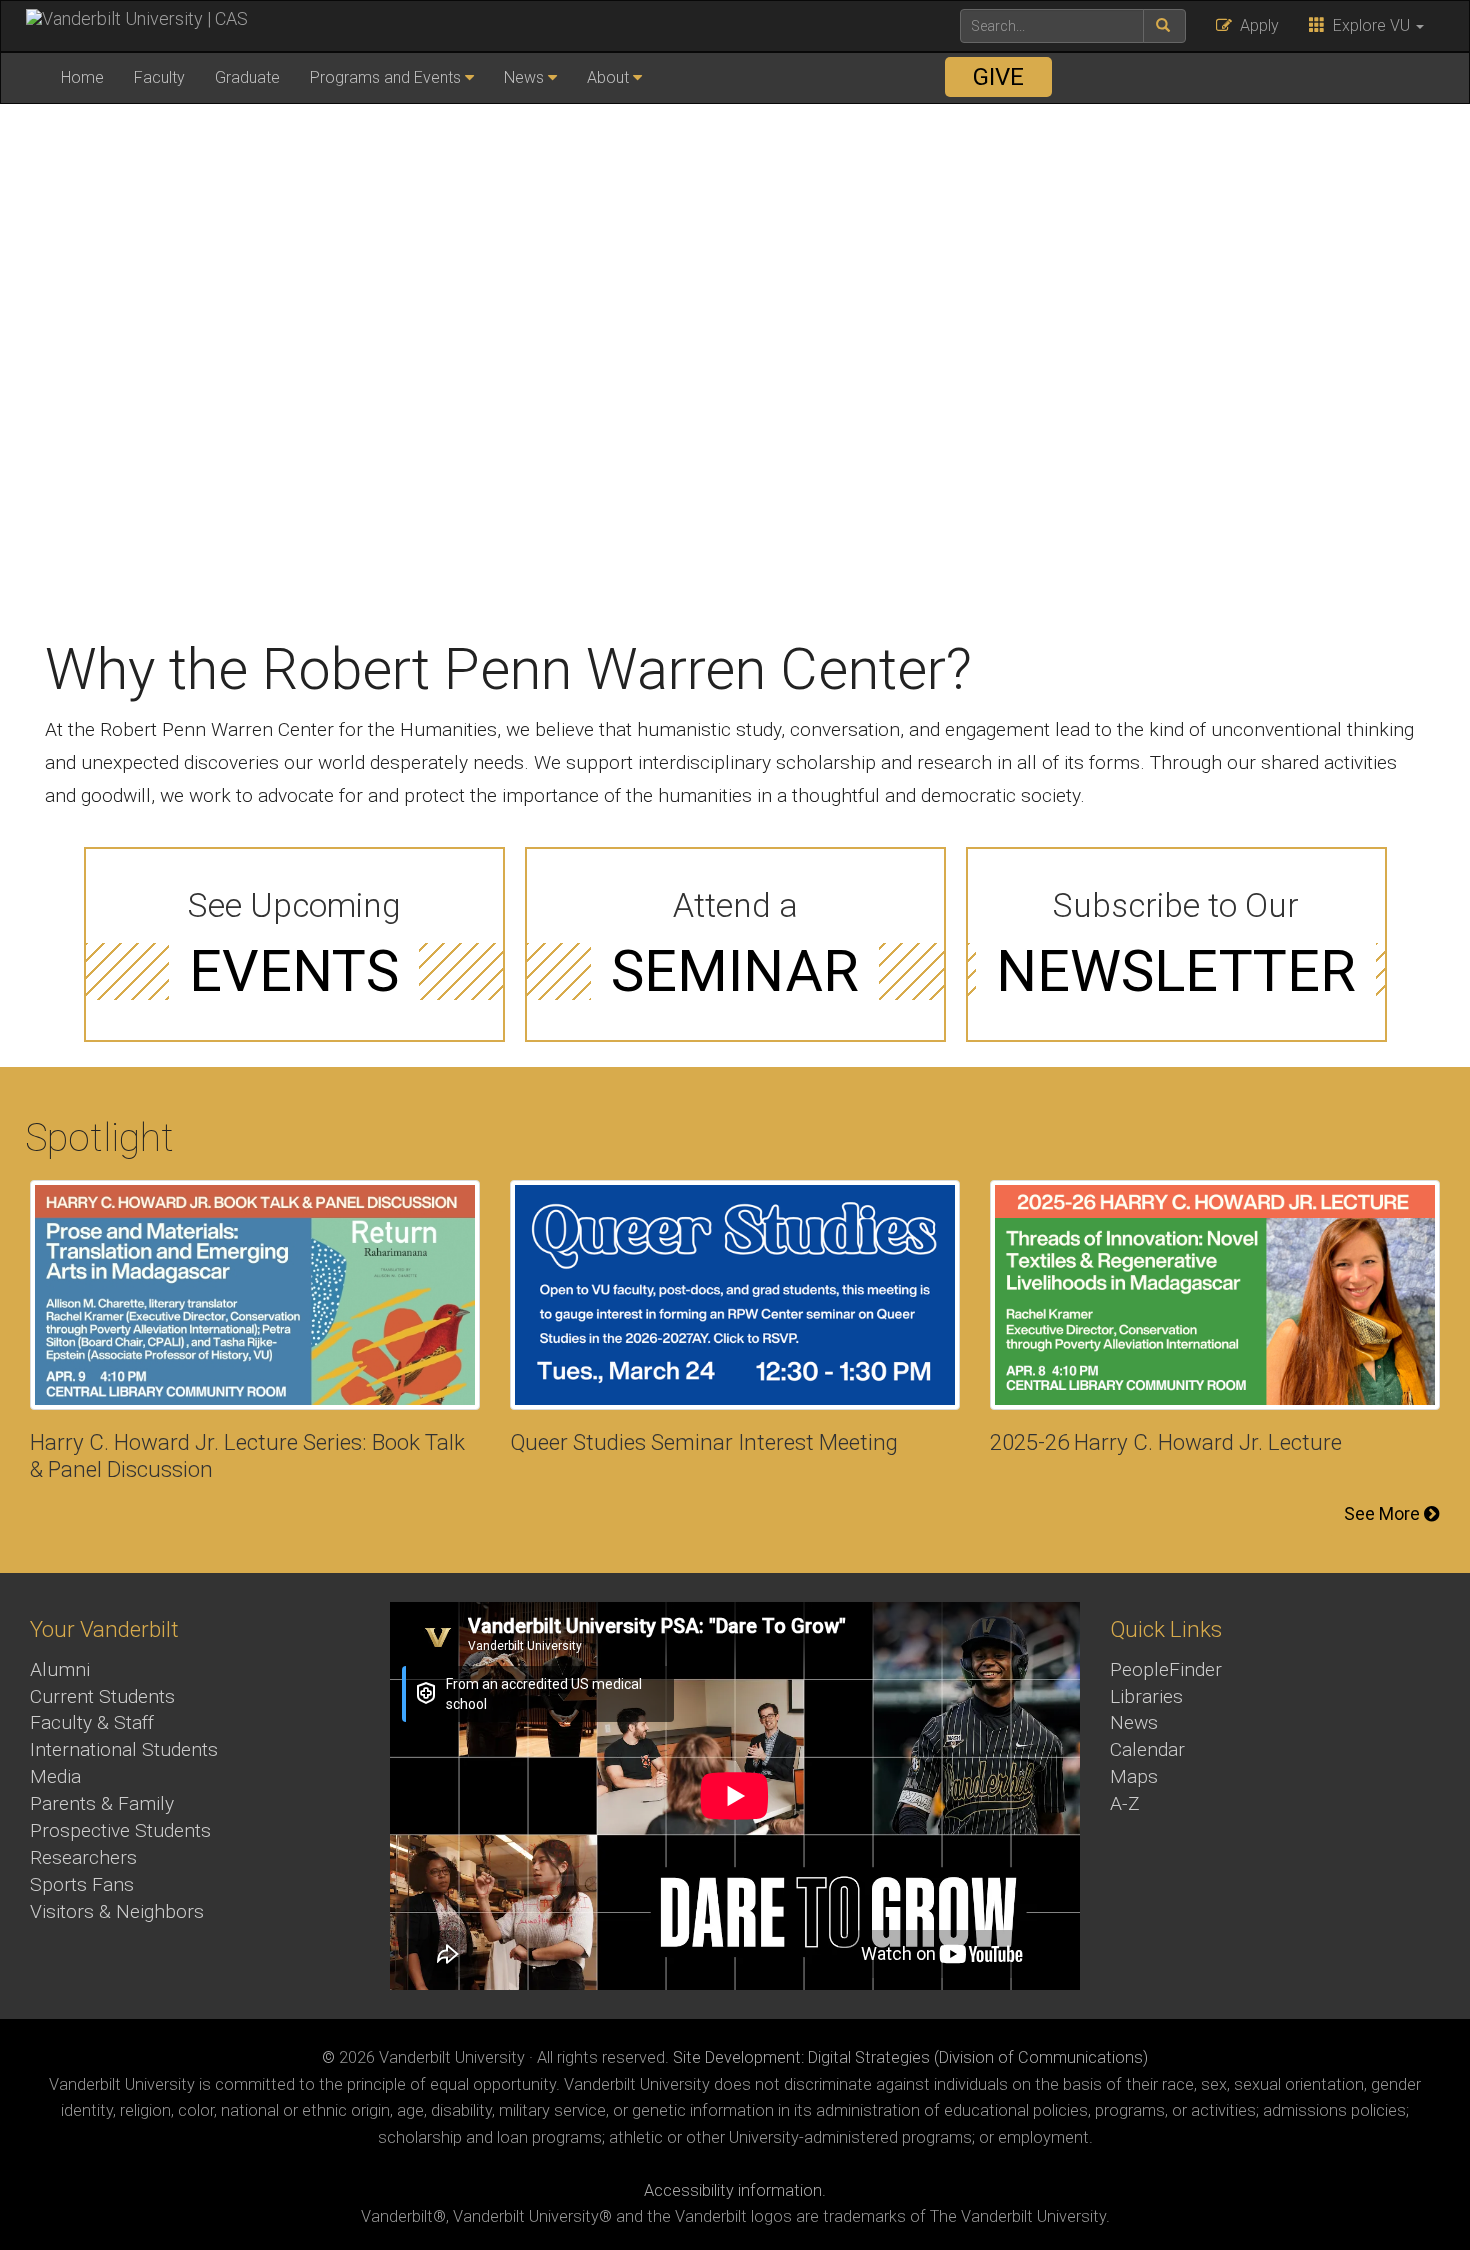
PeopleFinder (1166, 1669)
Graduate (247, 77)
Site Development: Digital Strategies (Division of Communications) (910, 2057)
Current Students (102, 1696)
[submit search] (1164, 26)
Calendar (1147, 1749)
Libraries (1146, 1696)
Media (55, 1776)
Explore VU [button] (1369, 25)
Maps (1134, 1776)
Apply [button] (1255, 25)
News (524, 77)
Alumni (60, 1669)
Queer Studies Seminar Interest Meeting (704, 1442)
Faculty (159, 77)
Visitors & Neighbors (117, 1911)
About (608, 77)
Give (998, 77)
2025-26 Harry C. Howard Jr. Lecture (1166, 1442)
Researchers (83, 1857)
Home (82, 77)
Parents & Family (102, 1803)
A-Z (1125, 1803)
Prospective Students (120, 1830)
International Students (124, 1749)
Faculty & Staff (92, 1722)
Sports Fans (82, 1884)
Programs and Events (385, 77)
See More (1384, 1513)
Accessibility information (733, 2190)
